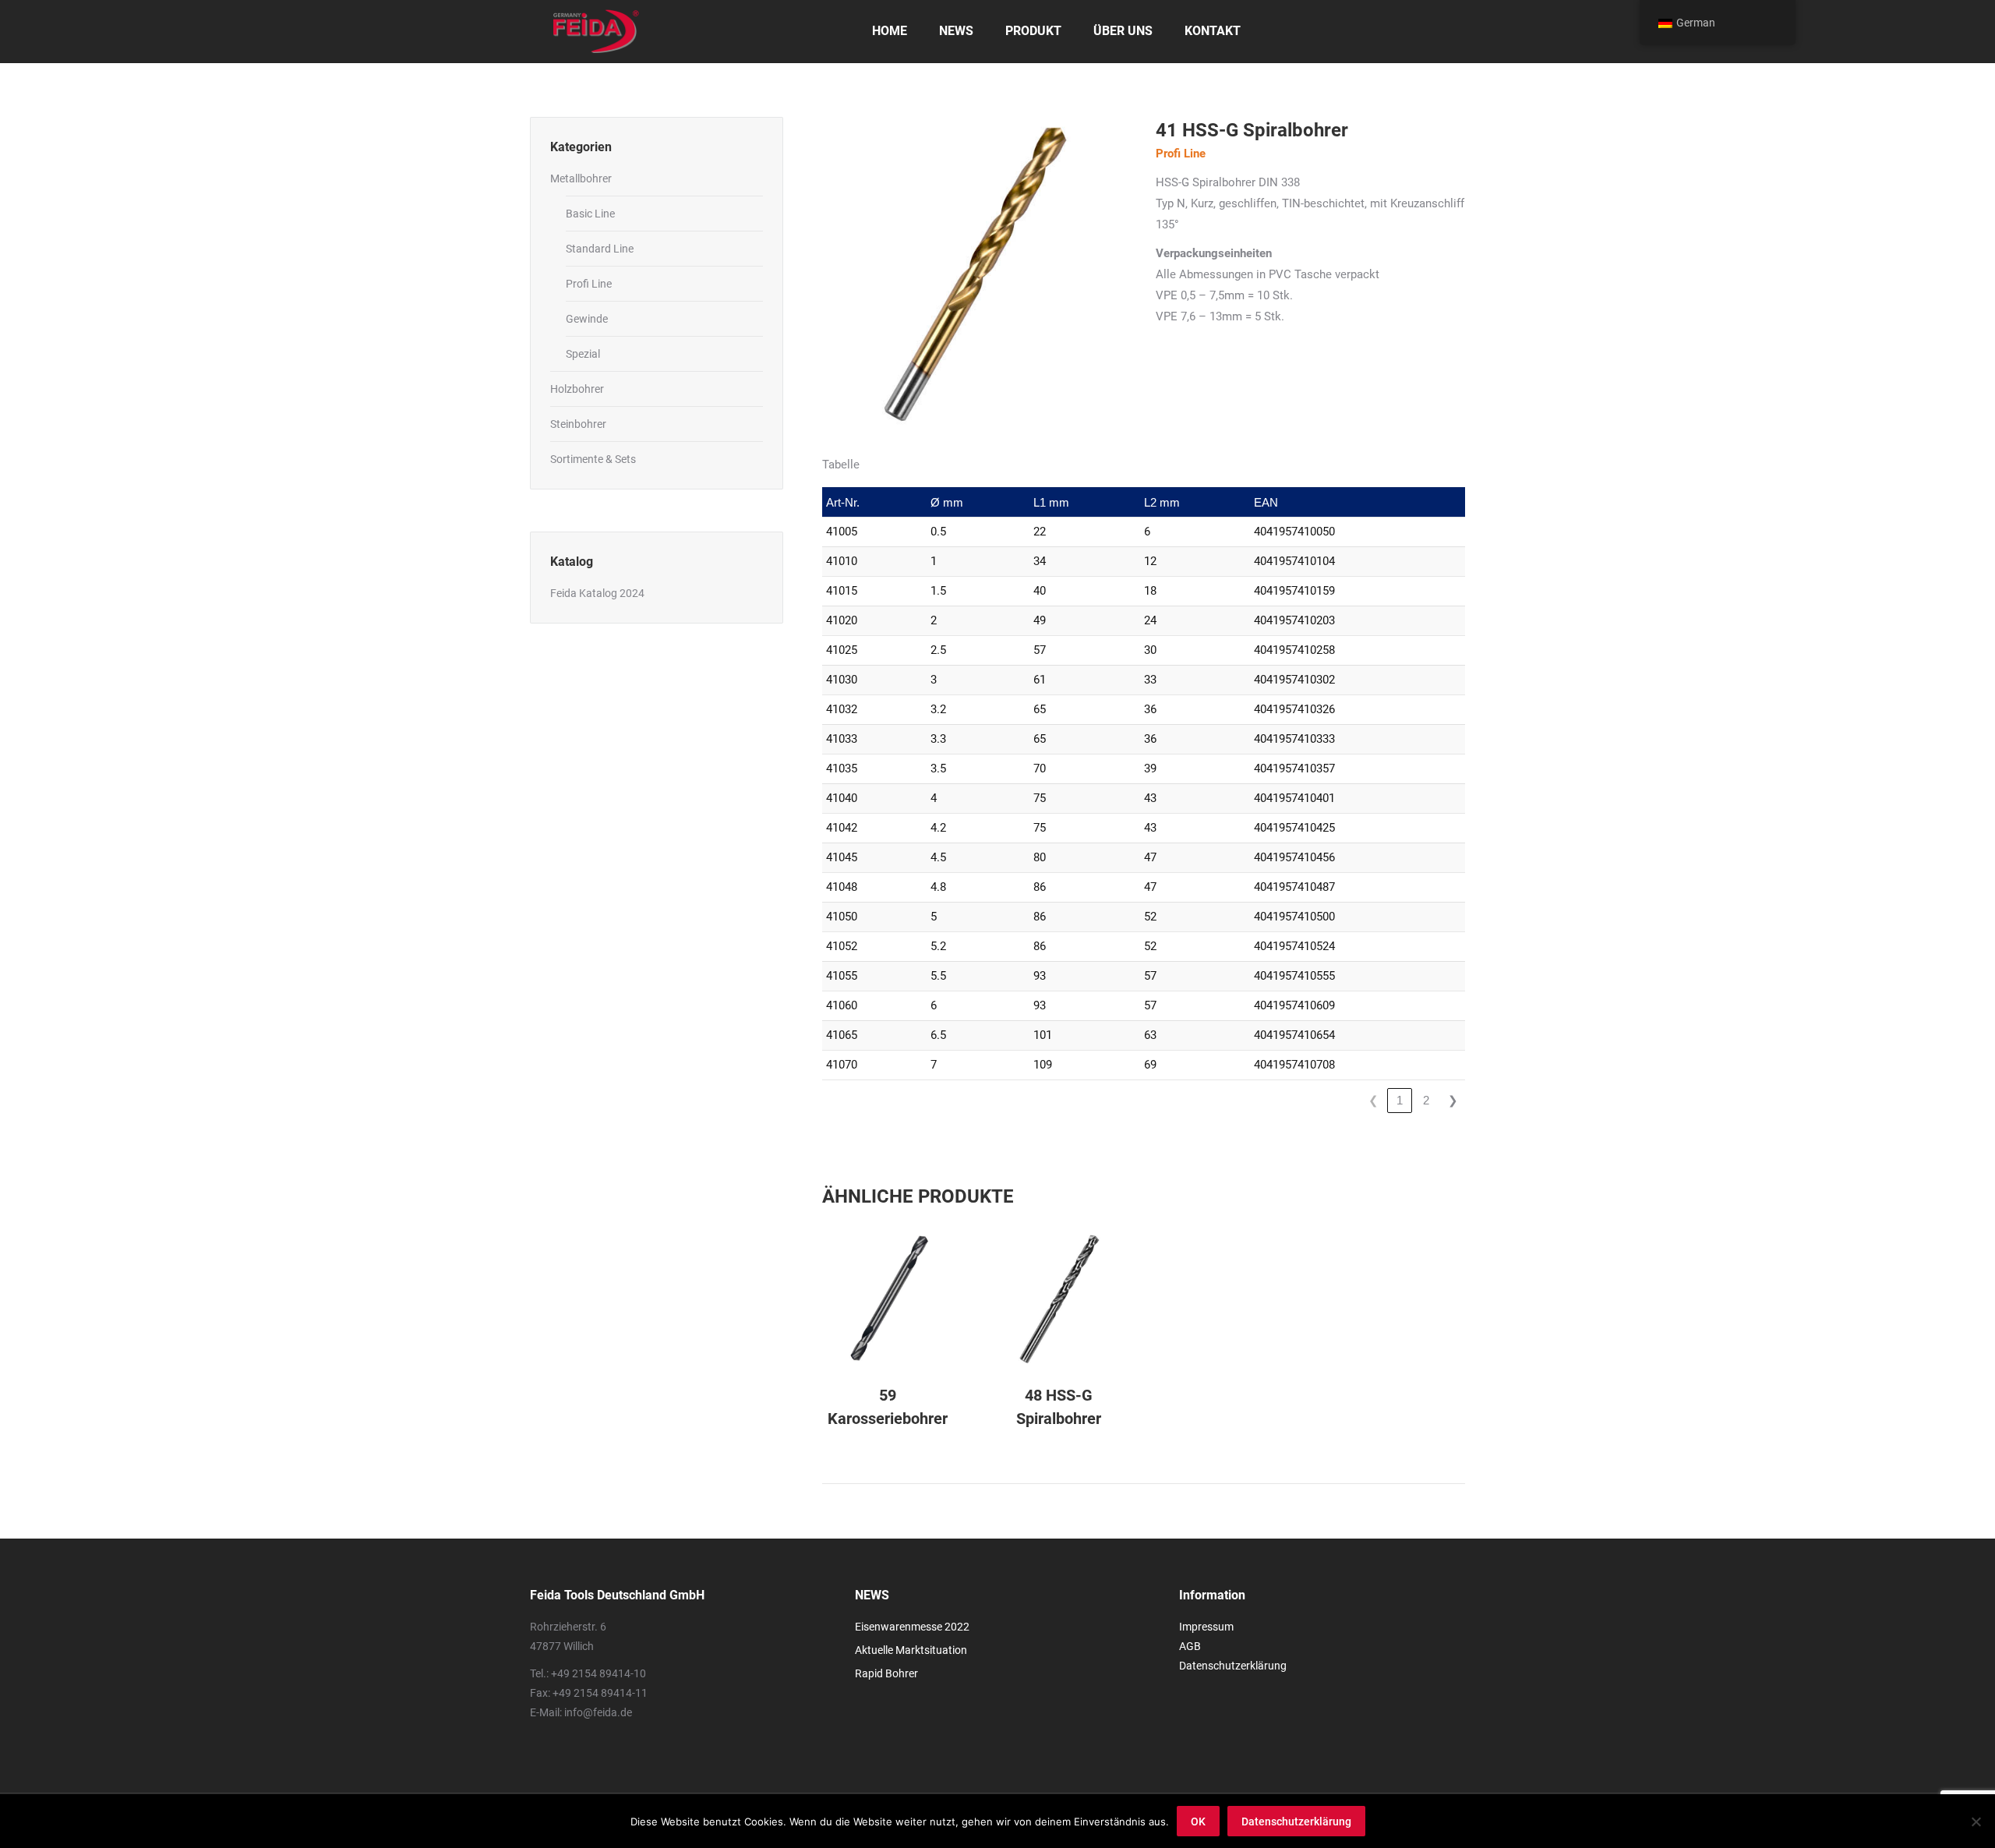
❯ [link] (1453, 1100)
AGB (1190, 1646)
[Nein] (1976, 1821)
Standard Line (600, 249)
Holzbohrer (577, 389)
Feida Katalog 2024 (597, 593)
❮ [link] (1374, 1100)
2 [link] (1426, 1100)
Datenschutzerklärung (1233, 1666)
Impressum (1206, 1627)
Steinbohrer (578, 424)
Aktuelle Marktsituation (911, 1650)
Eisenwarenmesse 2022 (912, 1627)
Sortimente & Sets (593, 459)
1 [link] (1400, 1100)
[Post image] (888, 1299)
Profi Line (589, 284)
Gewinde (587, 319)
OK (1198, 1821)
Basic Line (590, 214)
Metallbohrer (581, 178)
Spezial (583, 354)
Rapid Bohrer (886, 1673)
